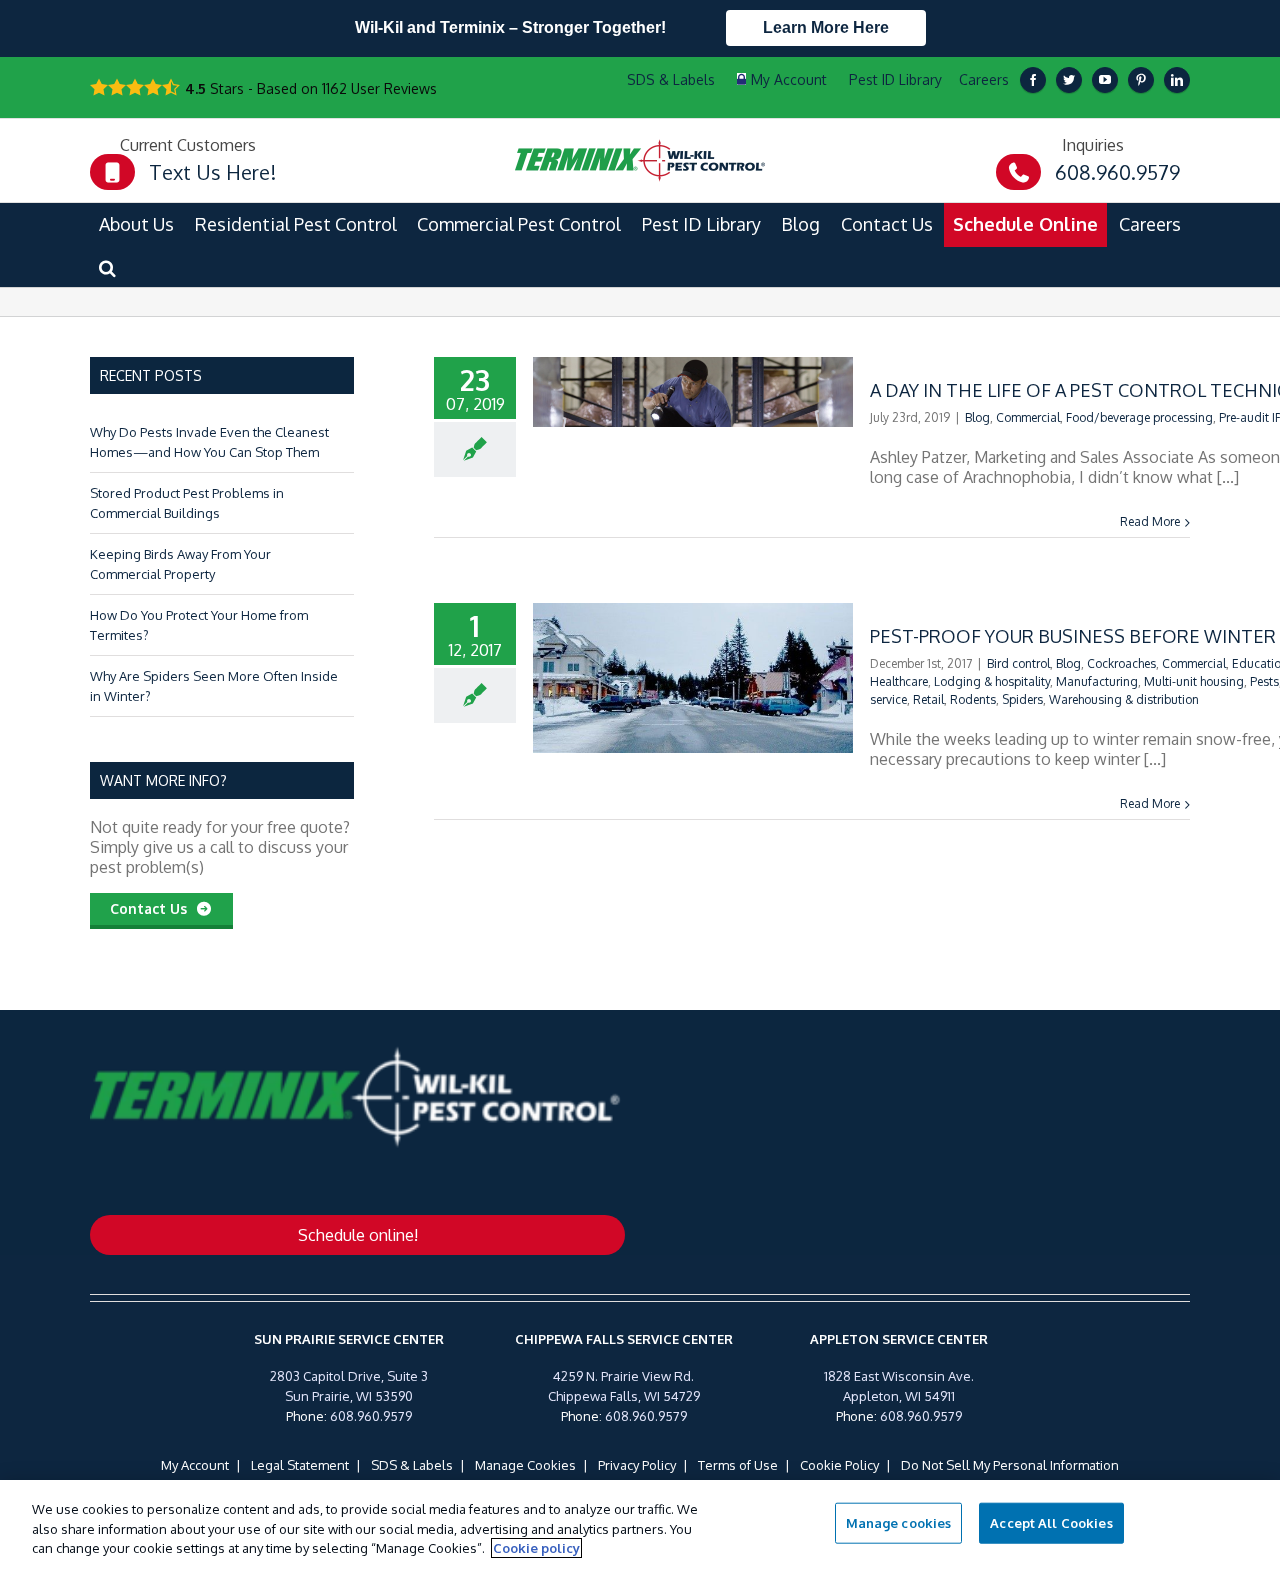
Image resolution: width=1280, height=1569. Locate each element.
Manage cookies (899, 1522)
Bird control (1018, 663)
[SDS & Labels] (668, 80)
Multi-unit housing (1194, 681)
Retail (928, 699)
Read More (1150, 521)
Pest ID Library (895, 79)
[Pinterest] (1141, 80)
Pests (1264, 681)
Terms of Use (738, 1465)
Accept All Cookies (1051, 1522)
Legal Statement (300, 1465)
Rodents (973, 699)
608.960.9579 (371, 1416)
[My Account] (782, 80)
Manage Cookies (525, 1465)
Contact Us (152, 908)
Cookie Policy (839, 1465)
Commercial (1028, 417)
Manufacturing (1097, 681)
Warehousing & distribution (1124, 699)
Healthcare (899, 681)
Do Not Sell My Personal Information (1010, 1465)
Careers (984, 79)
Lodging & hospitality (992, 681)
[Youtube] (1105, 80)
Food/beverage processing (1139, 417)
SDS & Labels (412, 1465)
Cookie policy (536, 1548)
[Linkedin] (1177, 80)
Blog (977, 417)
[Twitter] (1069, 80)
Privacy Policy (637, 1465)
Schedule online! (358, 1235)
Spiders (1022, 699)
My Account (195, 1465)
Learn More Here (826, 27)
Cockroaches (1121, 663)
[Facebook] (1033, 80)
